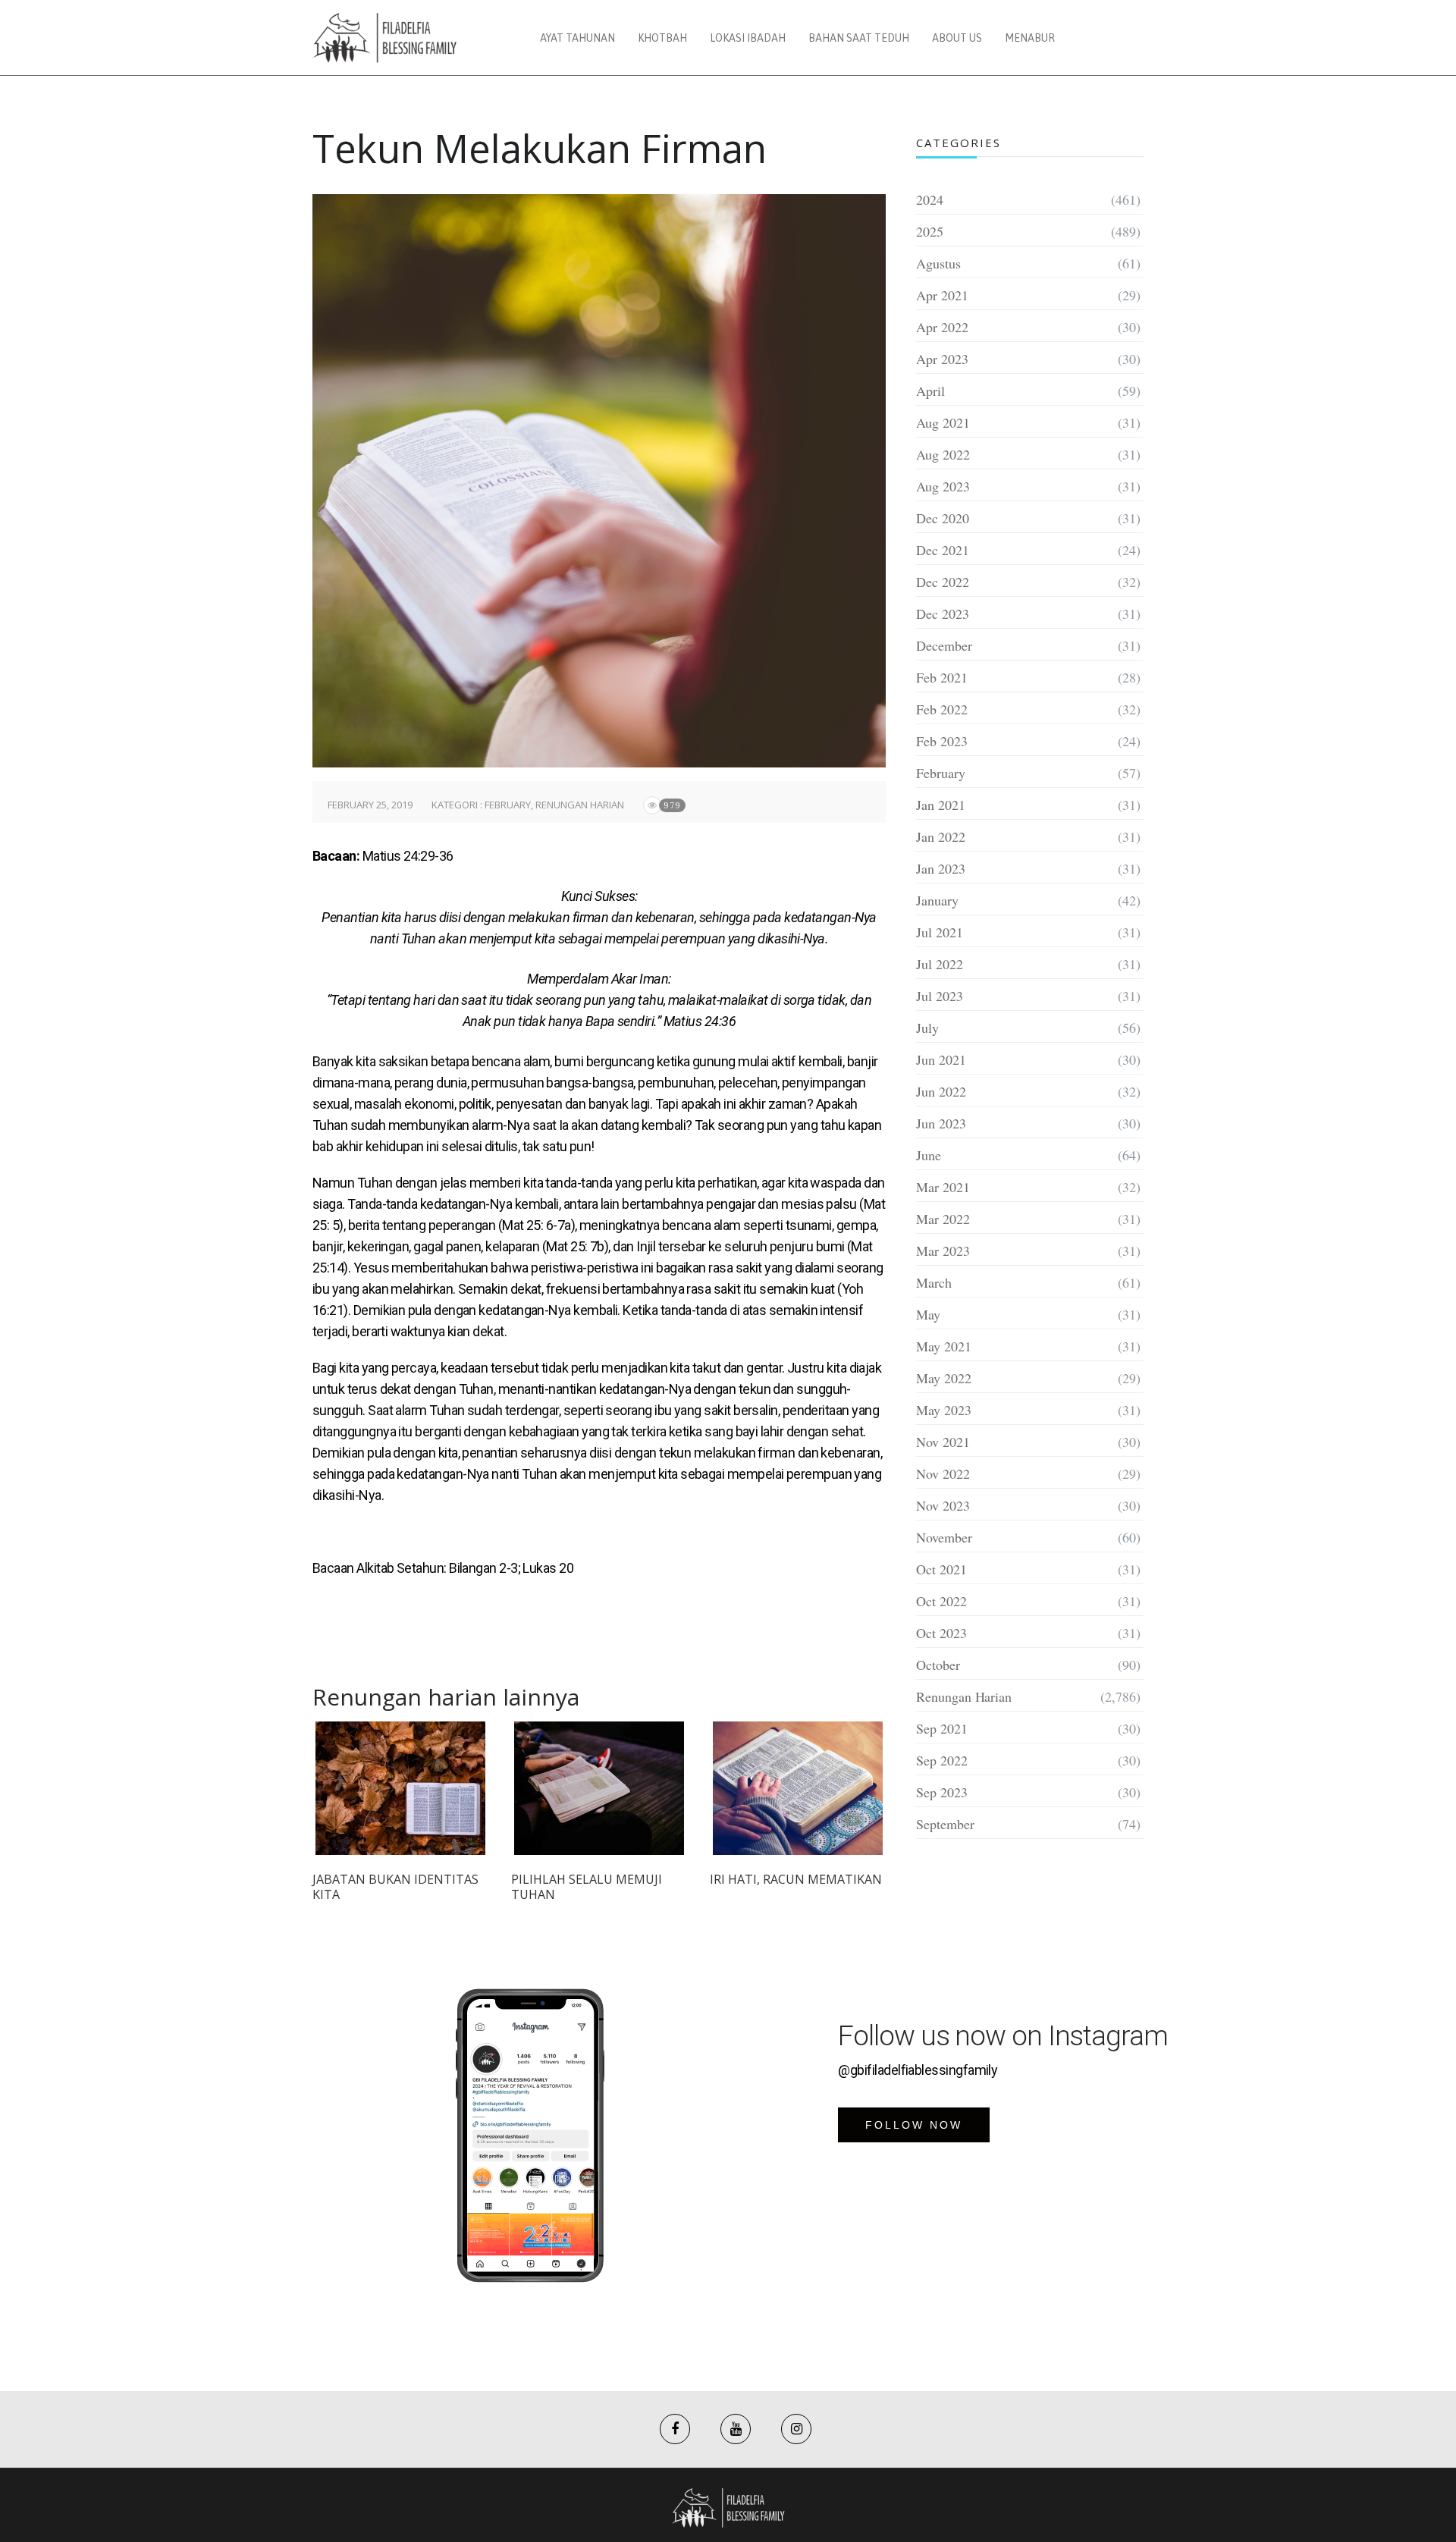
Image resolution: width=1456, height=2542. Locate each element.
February (508, 805)
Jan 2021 (941, 805)
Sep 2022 (942, 1760)
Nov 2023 (943, 1505)
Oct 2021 (941, 1569)
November (944, 1537)
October (938, 1665)
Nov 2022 (943, 1473)
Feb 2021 (942, 677)
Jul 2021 (940, 932)
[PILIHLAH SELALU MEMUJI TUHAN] (599, 1788)
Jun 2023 (941, 1123)
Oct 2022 (941, 1601)
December (944, 645)
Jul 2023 (940, 996)
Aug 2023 (943, 486)
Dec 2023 (943, 614)
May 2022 (944, 1378)
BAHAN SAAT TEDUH (859, 38)
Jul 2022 (940, 964)
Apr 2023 (942, 359)
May (928, 1314)
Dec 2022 (943, 582)
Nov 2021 (943, 1442)
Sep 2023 (942, 1792)
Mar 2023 (943, 1251)
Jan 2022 (941, 836)
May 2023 (944, 1410)
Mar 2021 (943, 1187)
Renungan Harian (580, 805)
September (945, 1824)
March (934, 1282)
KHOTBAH (662, 38)
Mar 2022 (943, 1219)
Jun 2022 (941, 1091)
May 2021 (944, 1346)
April (930, 391)
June (929, 1155)
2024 (930, 199)
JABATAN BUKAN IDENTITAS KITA (395, 1887)
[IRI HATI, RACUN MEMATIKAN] (798, 1788)
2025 (930, 231)
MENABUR (1030, 38)
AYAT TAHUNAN (577, 38)
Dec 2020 (943, 518)
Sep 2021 (942, 1728)
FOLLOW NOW (914, 2125)
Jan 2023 (941, 868)
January (937, 900)
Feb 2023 (942, 741)
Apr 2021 (942, 295)
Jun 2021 (941, 1059)
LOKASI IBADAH (748, 38)
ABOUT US (957, 38)
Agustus (938, 263)
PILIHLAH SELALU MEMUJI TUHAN (587, 1887)
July (927, 1028)
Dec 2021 (943, 550)
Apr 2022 (942, 327)
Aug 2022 (943, 454)
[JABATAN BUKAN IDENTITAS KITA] (400, 1788)
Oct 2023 (941, 1633)
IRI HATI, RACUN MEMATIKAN (796, 1879)
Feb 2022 (942, 709)
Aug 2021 (943, 422)
